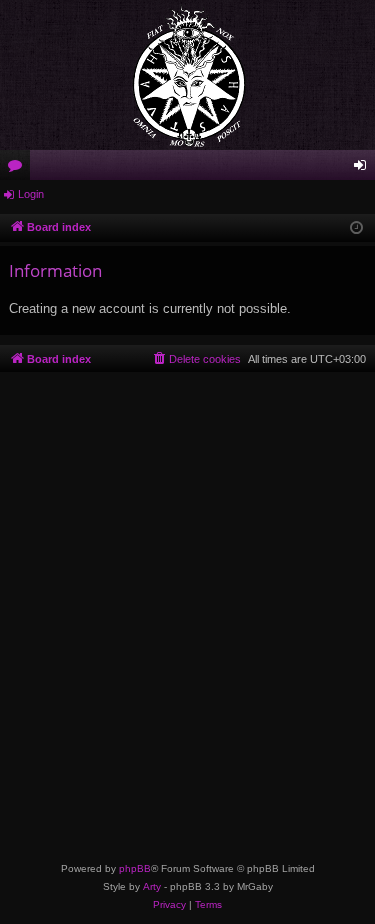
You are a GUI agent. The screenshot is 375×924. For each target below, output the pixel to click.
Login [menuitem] (364, 169)
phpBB (135, 868)
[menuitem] (196, 359)
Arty (152, 886)
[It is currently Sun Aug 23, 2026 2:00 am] (356, 228)
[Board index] (187, 75)
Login (31, 194)
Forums (19, 169)
